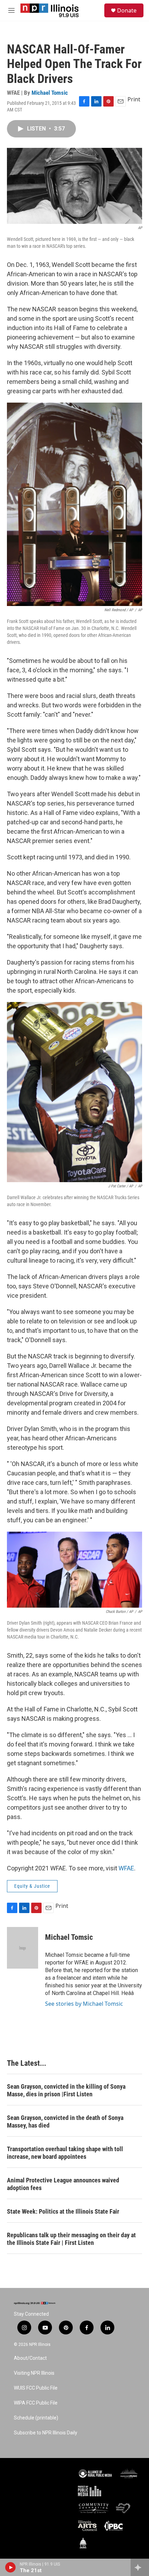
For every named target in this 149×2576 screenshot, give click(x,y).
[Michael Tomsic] (23, 1948)
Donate (127, 10)
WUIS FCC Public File (36, 2388)
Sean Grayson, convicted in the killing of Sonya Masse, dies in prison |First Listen (66, 2090)
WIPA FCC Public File (36, 2403)
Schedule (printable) (36, 2418)
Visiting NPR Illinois (34, 2373)
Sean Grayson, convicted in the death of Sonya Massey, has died (65, 2122)
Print (134, 99)
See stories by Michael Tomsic (84, 2004)
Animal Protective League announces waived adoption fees (63, 2184)
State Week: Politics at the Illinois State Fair (63, 2211)
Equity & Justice (32, 1886)
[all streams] (140, 2567)
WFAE (126, 1868)
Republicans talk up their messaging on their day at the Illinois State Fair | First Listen (71, 2239)
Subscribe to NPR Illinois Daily (46, 2433)
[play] (11, 2567)
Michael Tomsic (50, 93)
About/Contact (30, 2358)
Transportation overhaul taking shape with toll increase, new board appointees (65, 2153)
